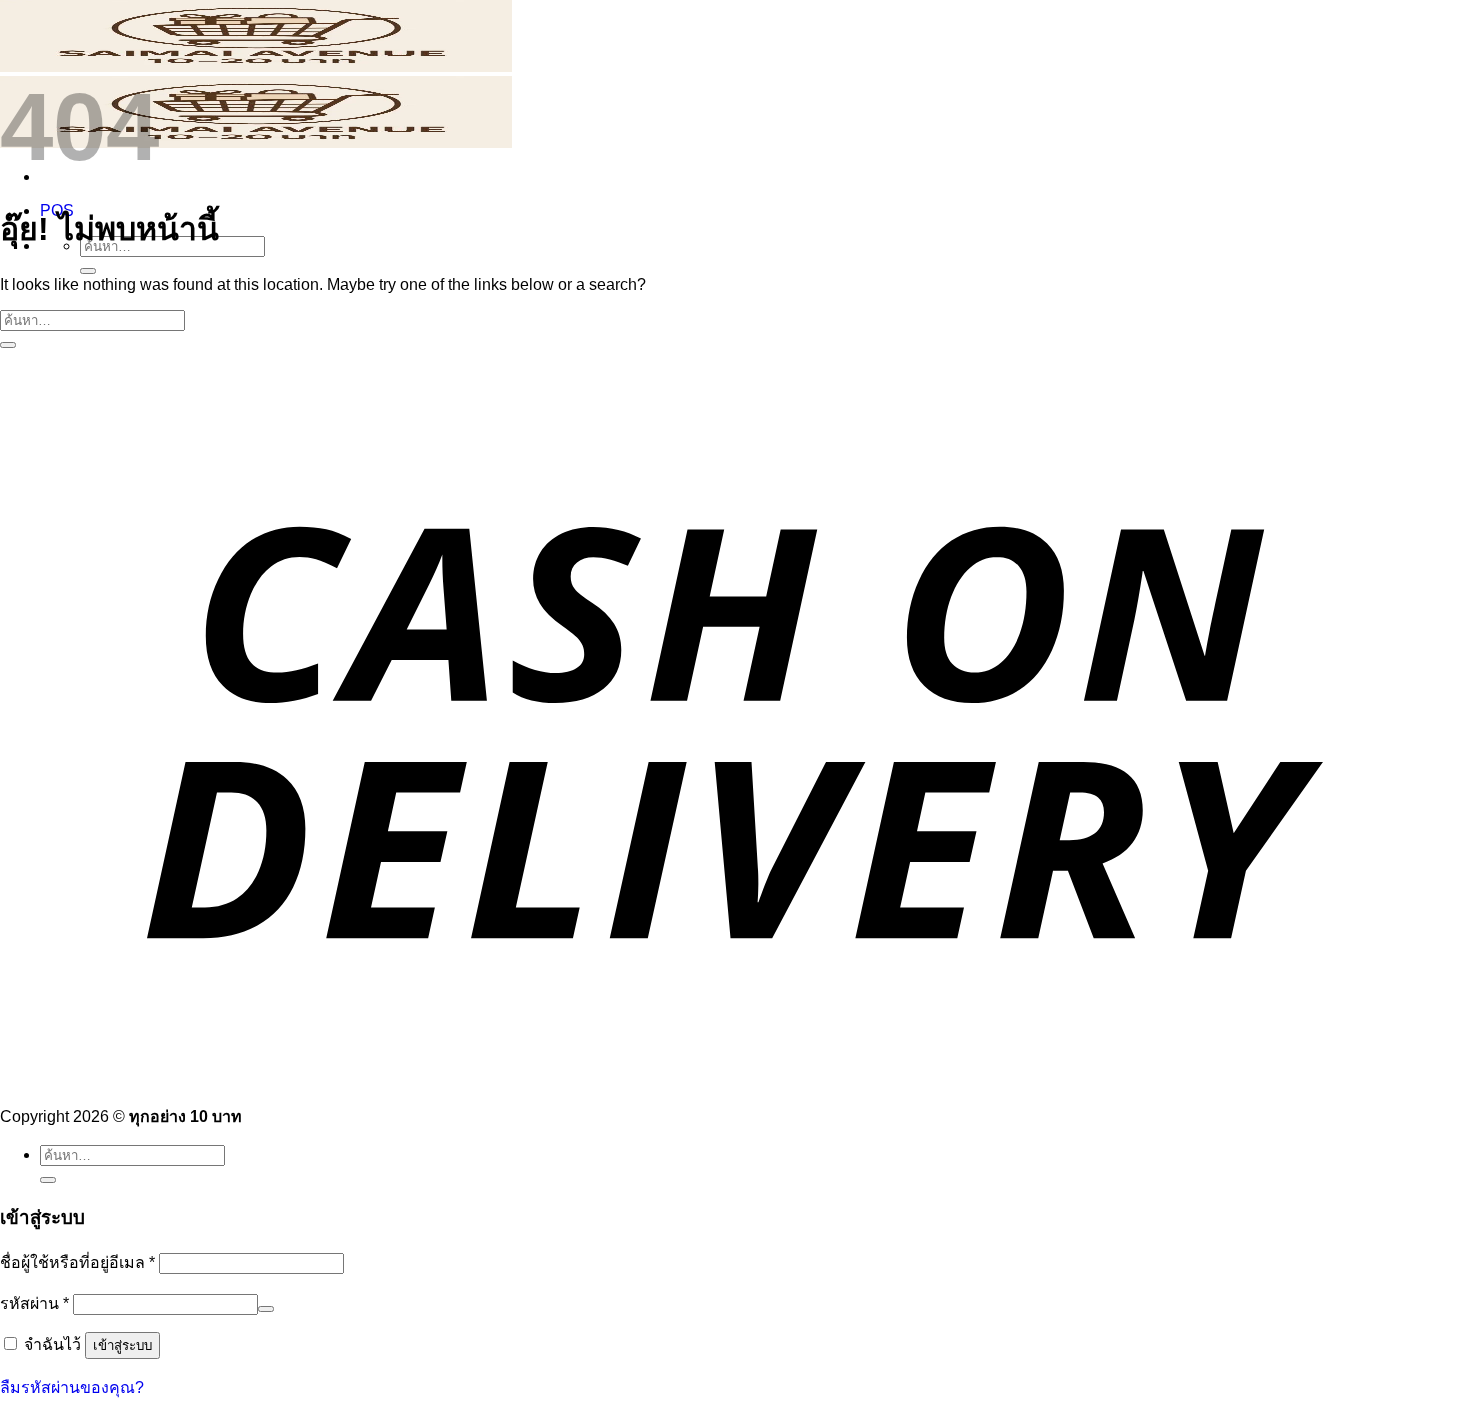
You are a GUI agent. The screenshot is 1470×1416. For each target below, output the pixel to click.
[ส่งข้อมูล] (88, 271)
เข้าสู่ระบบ (122, 1345)
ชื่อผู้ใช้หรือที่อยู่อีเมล (77, 1262)
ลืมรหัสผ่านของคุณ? (72, 1387)
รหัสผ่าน (34, 1303)
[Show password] (266, 1309)
